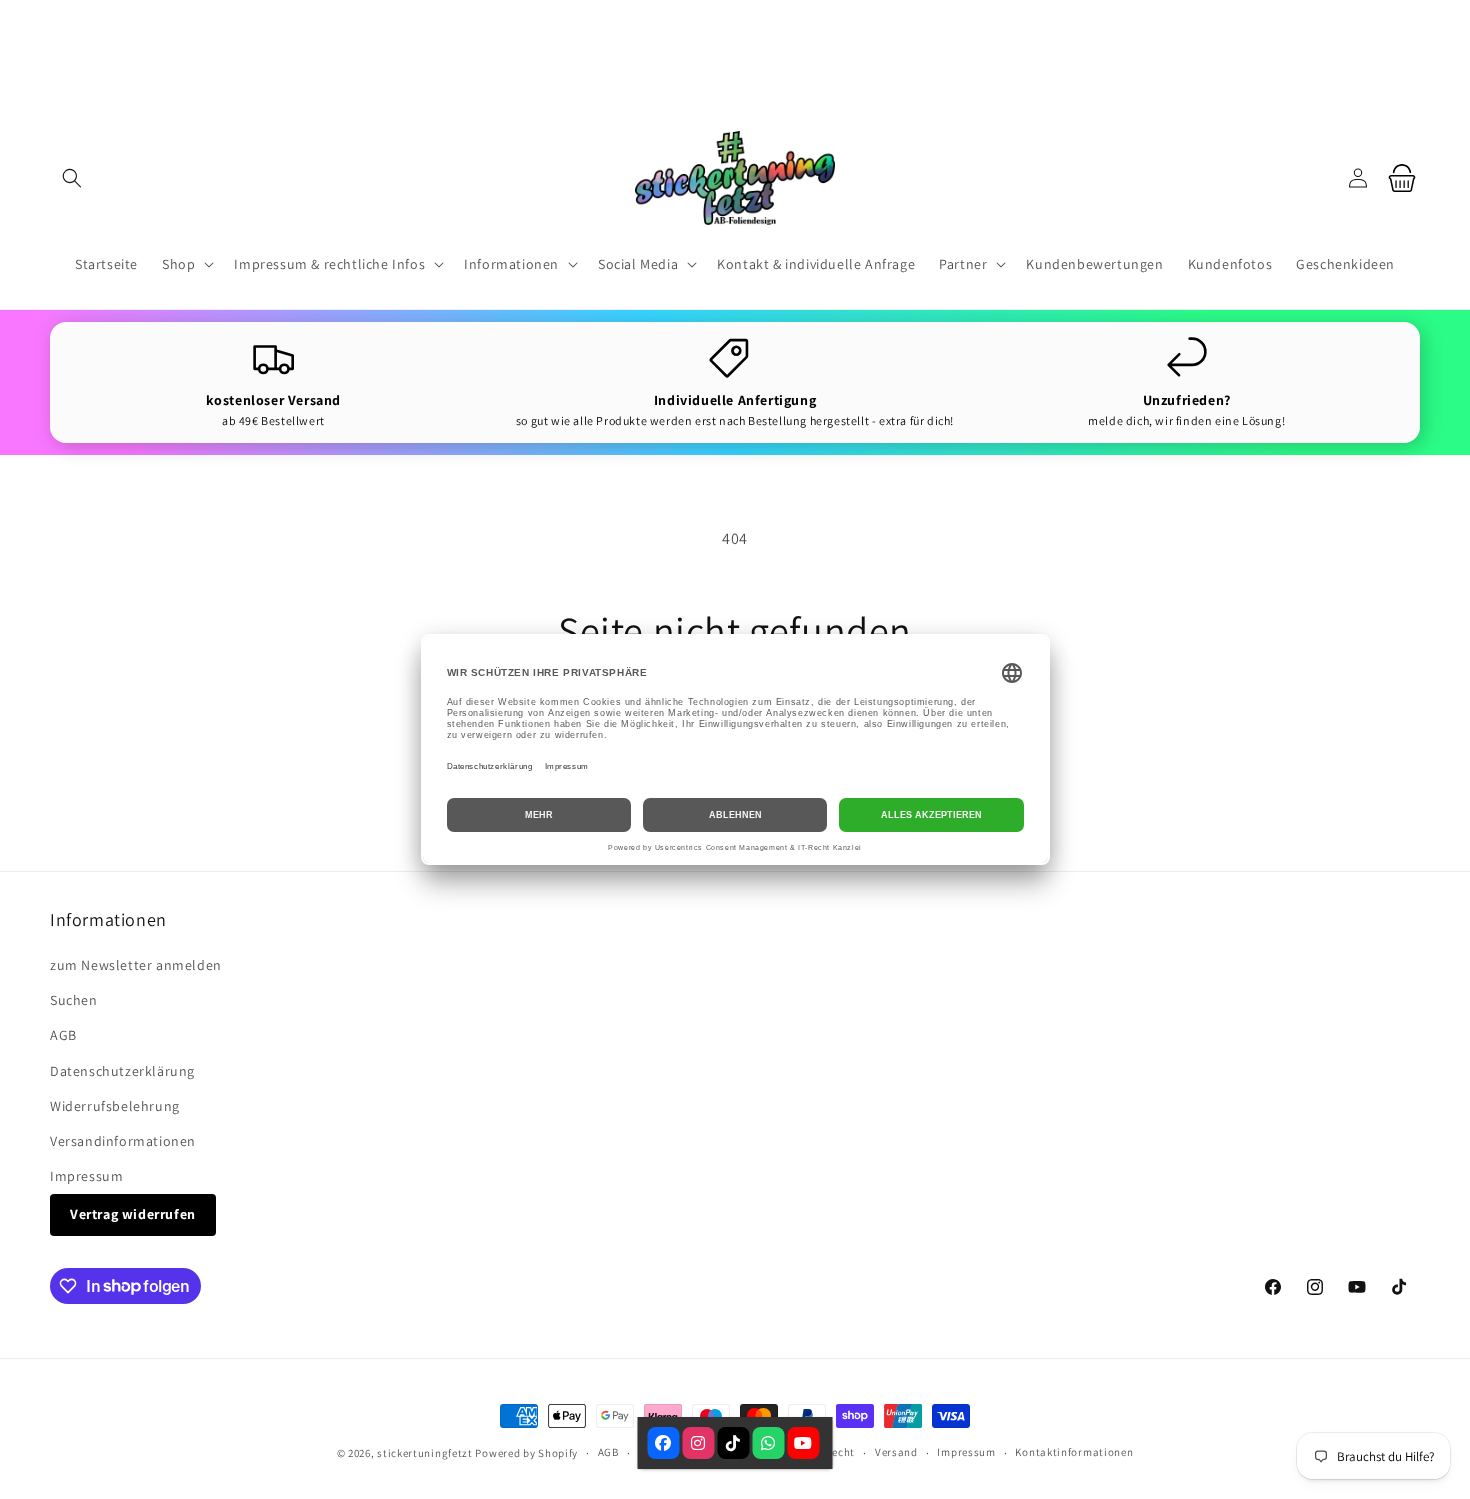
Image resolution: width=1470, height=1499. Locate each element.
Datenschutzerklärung (122, 1071)
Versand (896, 1452)
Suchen (74, 1000)
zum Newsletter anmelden (136, 965)
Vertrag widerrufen (133, 1214)
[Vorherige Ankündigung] (468, 49)
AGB (63, 1035)
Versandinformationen (123, 1141)
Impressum (86, 1176)
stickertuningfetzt (425, 1453)
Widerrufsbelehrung (115, 1106)
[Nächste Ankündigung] (1002, 49)
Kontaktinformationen (1074, 1452)
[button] (72, 178)
